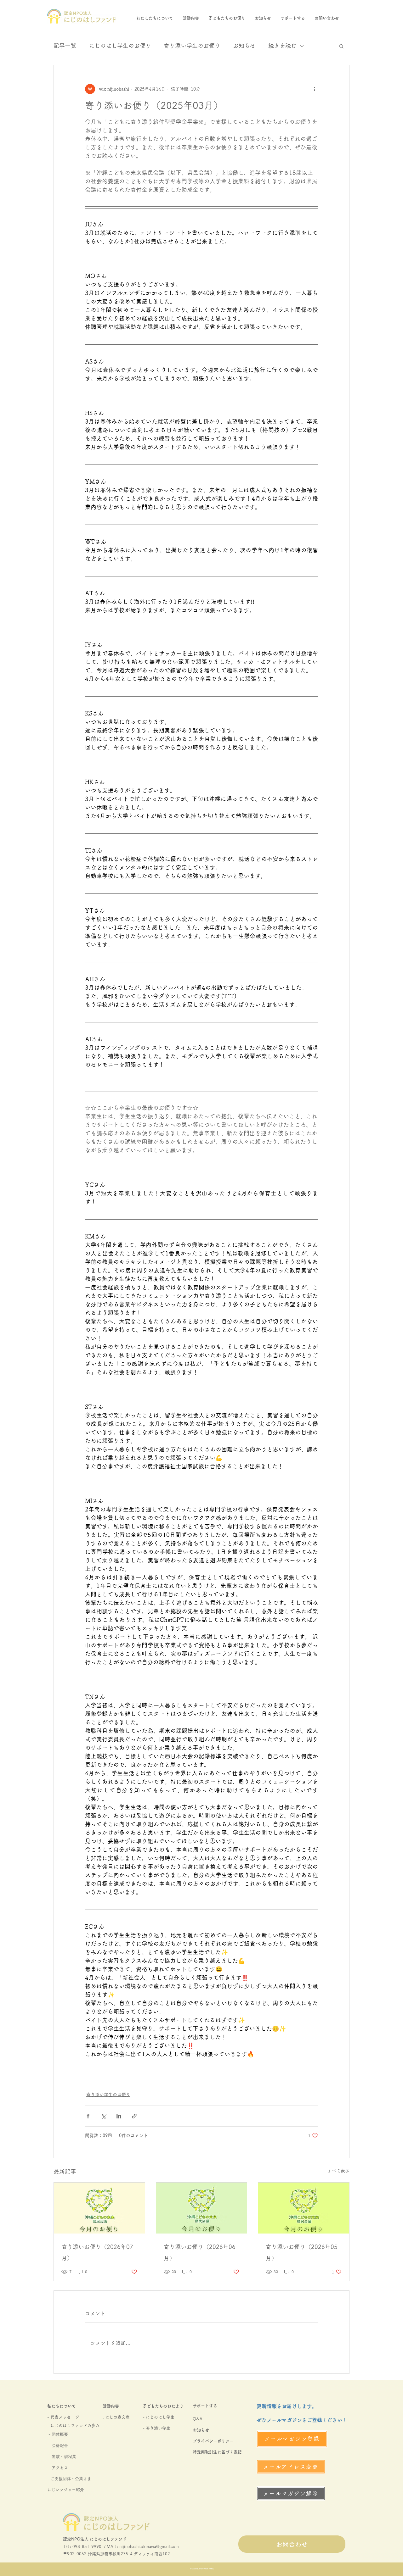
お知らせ (244, 46)
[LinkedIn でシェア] (119, 2116)
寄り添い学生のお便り (192, 46)
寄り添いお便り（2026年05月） (302, 2252)
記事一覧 (65, 46)
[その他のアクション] (314, 89)
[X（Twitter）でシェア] (103, 2116)
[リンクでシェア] (134, 2116)
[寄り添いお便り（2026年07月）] (99, 2208)
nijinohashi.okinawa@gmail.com (149, 2547)
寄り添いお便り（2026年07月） (97, 2252)
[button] (341, 46)
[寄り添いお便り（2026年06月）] (202, 2208)
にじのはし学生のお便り (120, 46)
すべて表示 (338, 2171)
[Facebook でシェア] (88, 2116)
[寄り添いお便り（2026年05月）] (304, 2208)
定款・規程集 (64, 2457)
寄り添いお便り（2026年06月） (200, 2252)
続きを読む (282, 46)
